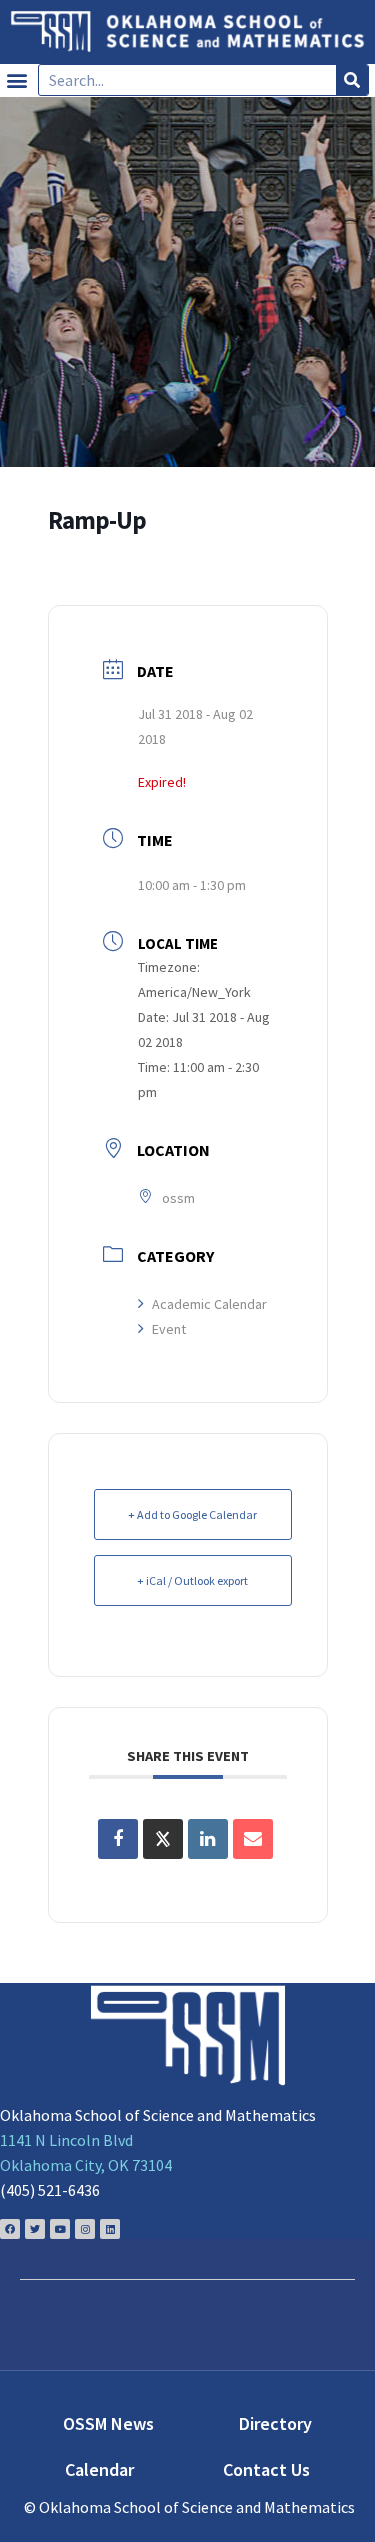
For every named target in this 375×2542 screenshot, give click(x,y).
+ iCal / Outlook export (192, 1580)
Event (169, 1329)
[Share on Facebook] (118, 1839)
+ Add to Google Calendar (192, 1514)
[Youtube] (60, 2229)
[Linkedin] (110, 2229)
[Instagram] (85, 2229)
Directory (275, 2423)
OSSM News (108, 2423)
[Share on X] (163, 1839)
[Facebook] (10, 2229)
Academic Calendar (209, 1304)
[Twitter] (35, 2229)
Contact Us (266, 2469)
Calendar (99, 2469)
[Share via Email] (253, 1839)
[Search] (352, 80)
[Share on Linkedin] (208, 1839)
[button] (16, 80)
